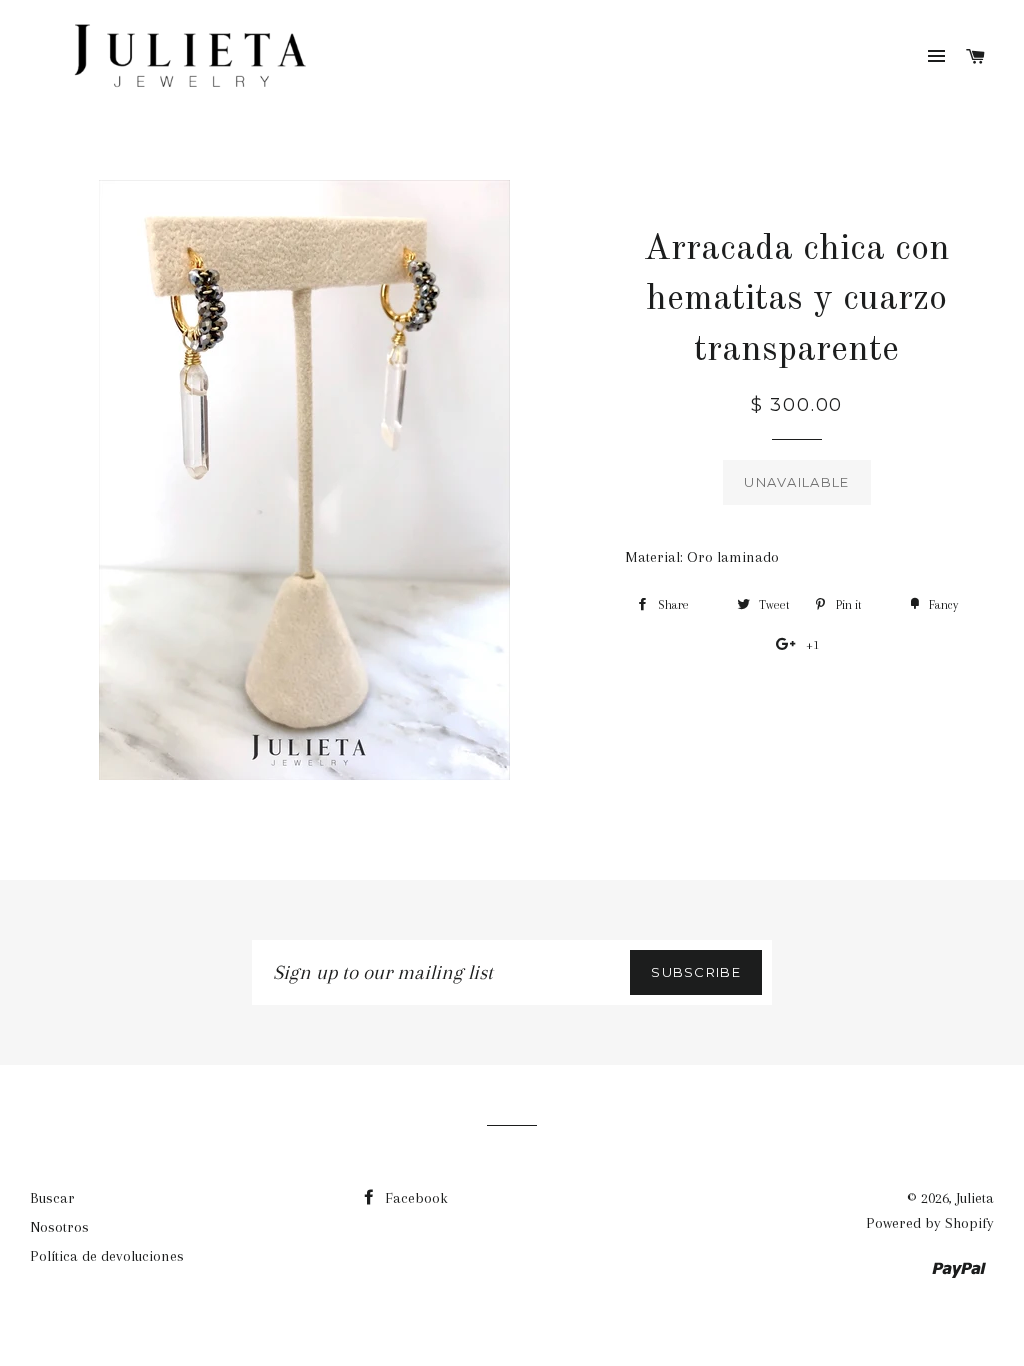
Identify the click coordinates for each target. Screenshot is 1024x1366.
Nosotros (59, 1227)
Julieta (975, 1198)
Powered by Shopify (930, 1223)
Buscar (52, 1198)
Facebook (414, 1198)
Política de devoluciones (107, 1256)
